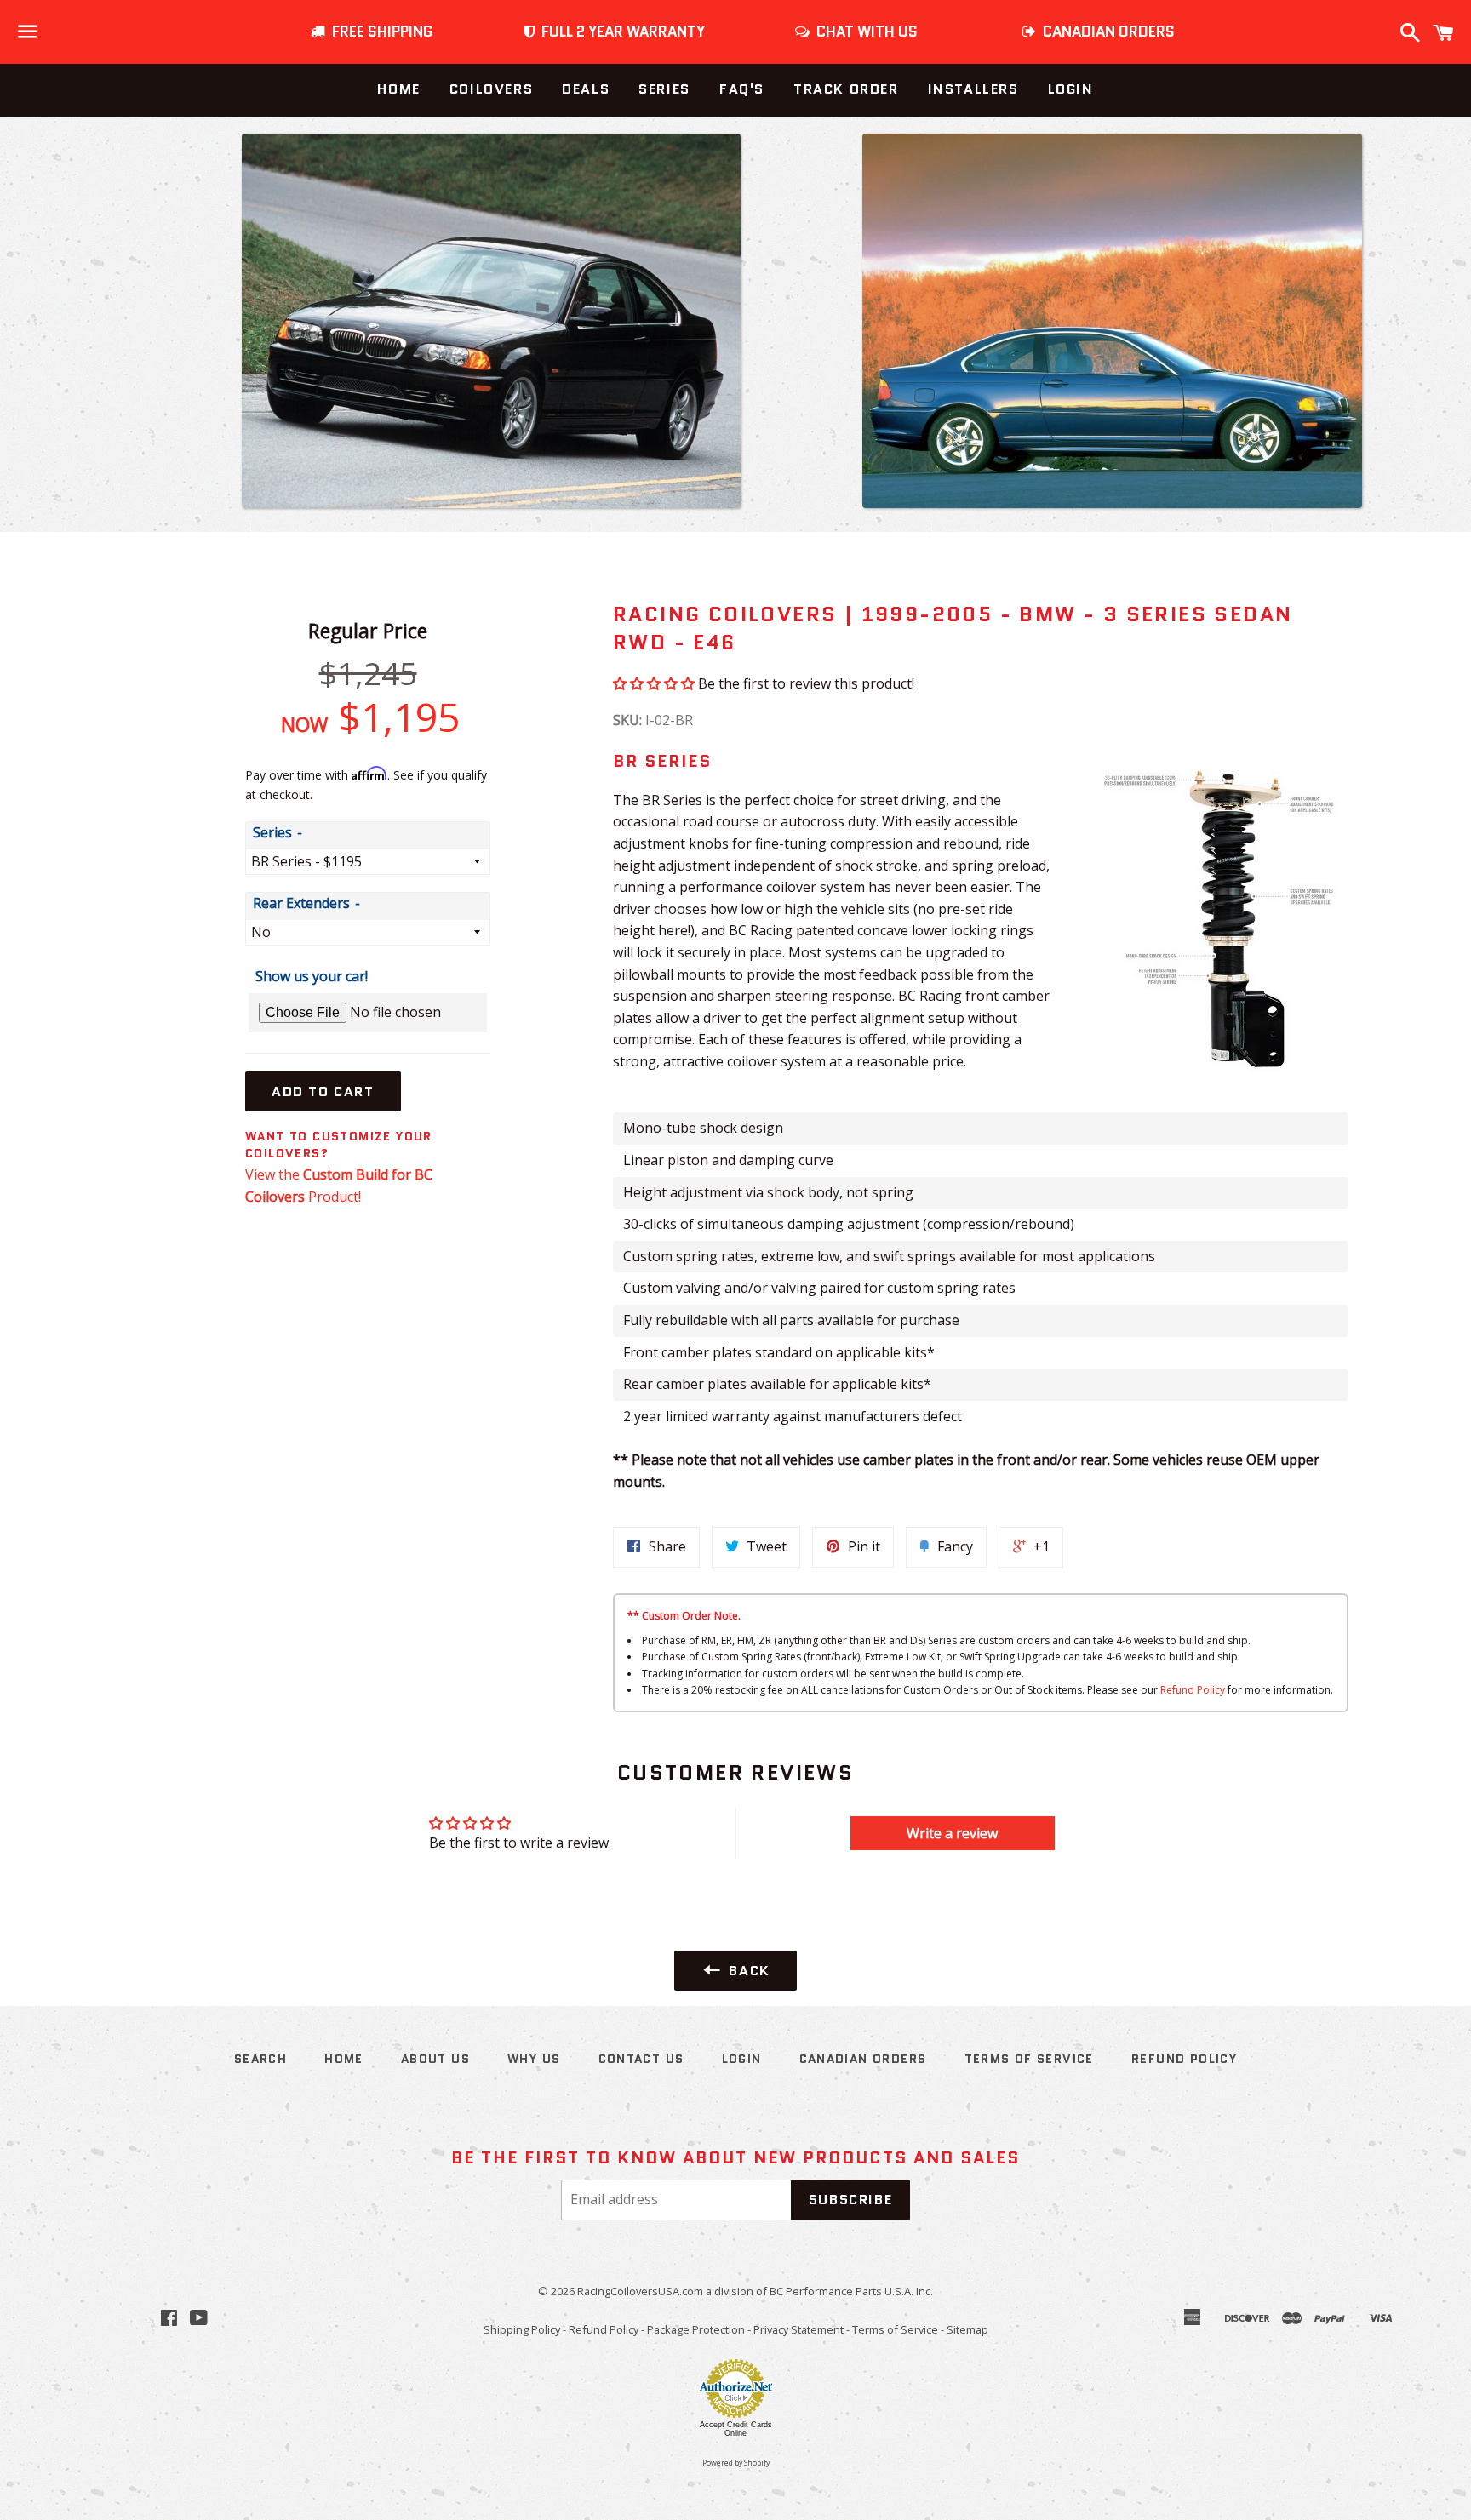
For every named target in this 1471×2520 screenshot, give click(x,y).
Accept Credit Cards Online (736, 2429)
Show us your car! (312, 976)
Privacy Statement (798, 2329)
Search (260, 2059)
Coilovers (491, 89)
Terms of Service (1029, 2059)
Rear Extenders (301, 903)
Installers (973, 89)
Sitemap (967, 2329)
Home (398, 89)
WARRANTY (623, 31)
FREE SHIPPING (379, 31)
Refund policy (1184, 2059)
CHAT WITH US (864, 31)
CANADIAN (1105, 31)
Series (664, 89)
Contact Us (641, 2059)
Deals (586, 89)
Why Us (534, 2059)
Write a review (952, 1833)
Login (1071, 89)
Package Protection (696, 2329)
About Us (435, 2059)
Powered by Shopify (736, 2463)
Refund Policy (1193, 1690)
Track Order (846, 89)
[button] (654, 683)
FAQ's (742, 89)
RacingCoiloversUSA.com (640, 2291)
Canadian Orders (863, 2059)
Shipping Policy (522, 2329)
